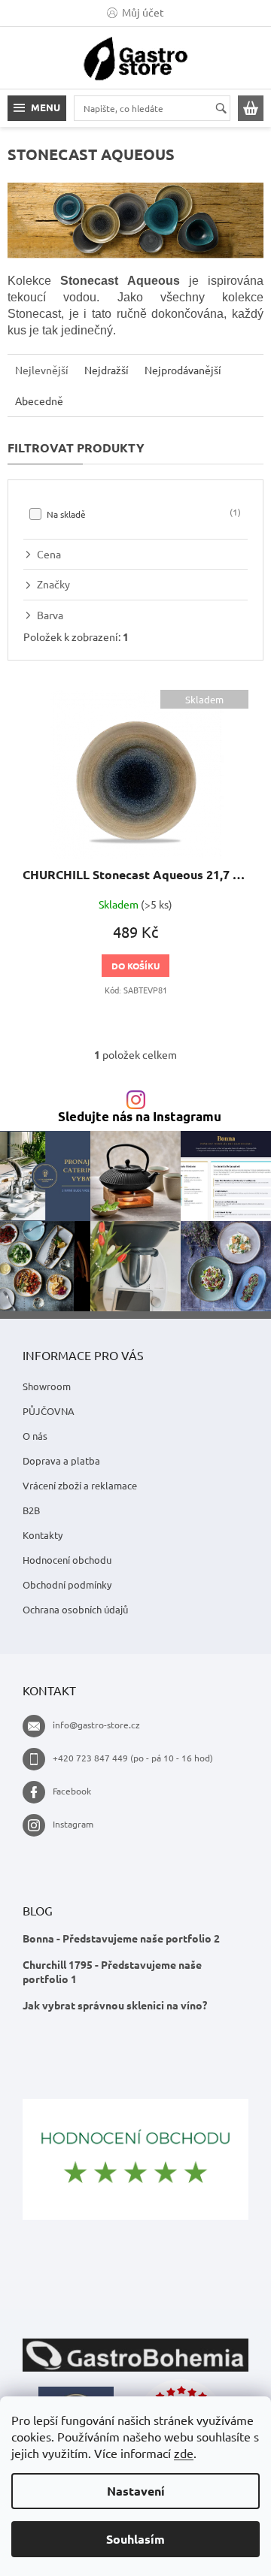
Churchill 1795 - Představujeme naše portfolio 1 (112, 1971)
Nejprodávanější (183, 370)
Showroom (47, 1386)
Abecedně (39, 401)
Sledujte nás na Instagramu (140, 1117)
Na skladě (142, 513)
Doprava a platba (61, 1460)
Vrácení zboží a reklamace (80, 1485)
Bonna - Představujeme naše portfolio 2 (121, 1938)
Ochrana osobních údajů (75, 1609)
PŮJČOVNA (49, 1411)
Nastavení (136, 2491)
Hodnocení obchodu (67, 1560)
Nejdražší (107, 370)
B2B (31, 1510)
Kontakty (43, 1535)
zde (184, 2453)
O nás (35, 1436)
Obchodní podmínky (67, 1584)
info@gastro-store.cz (96, 1725)
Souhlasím (135, 2539)
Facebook (72, 1791)
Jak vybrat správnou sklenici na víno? (115, 2005)
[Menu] (37, 108)
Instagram (73, 1824)
